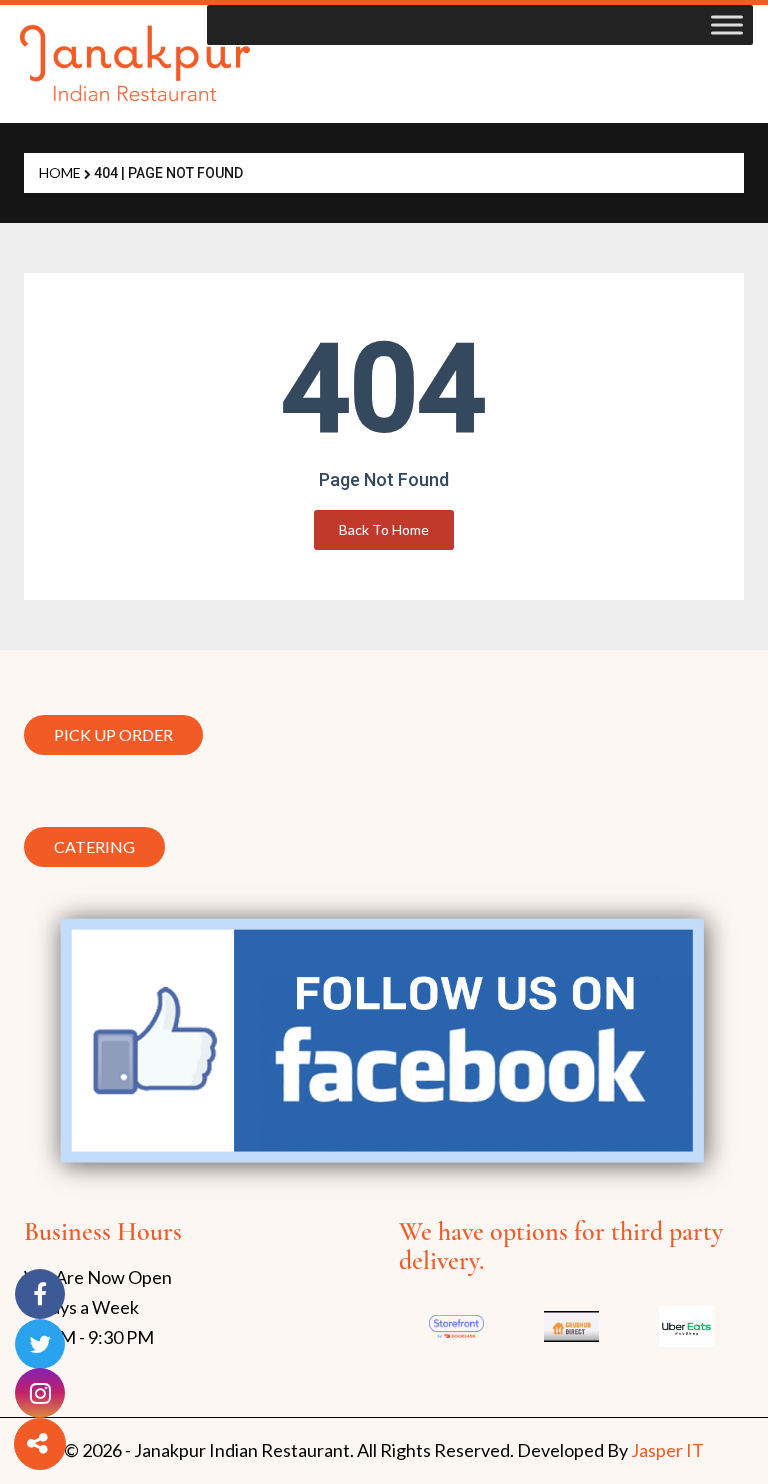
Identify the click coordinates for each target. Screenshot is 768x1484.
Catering (94, 846)
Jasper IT (667, 1450)
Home (60, 172)
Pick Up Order (113, 729)
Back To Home (384, 529)
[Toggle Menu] (727, 24)
